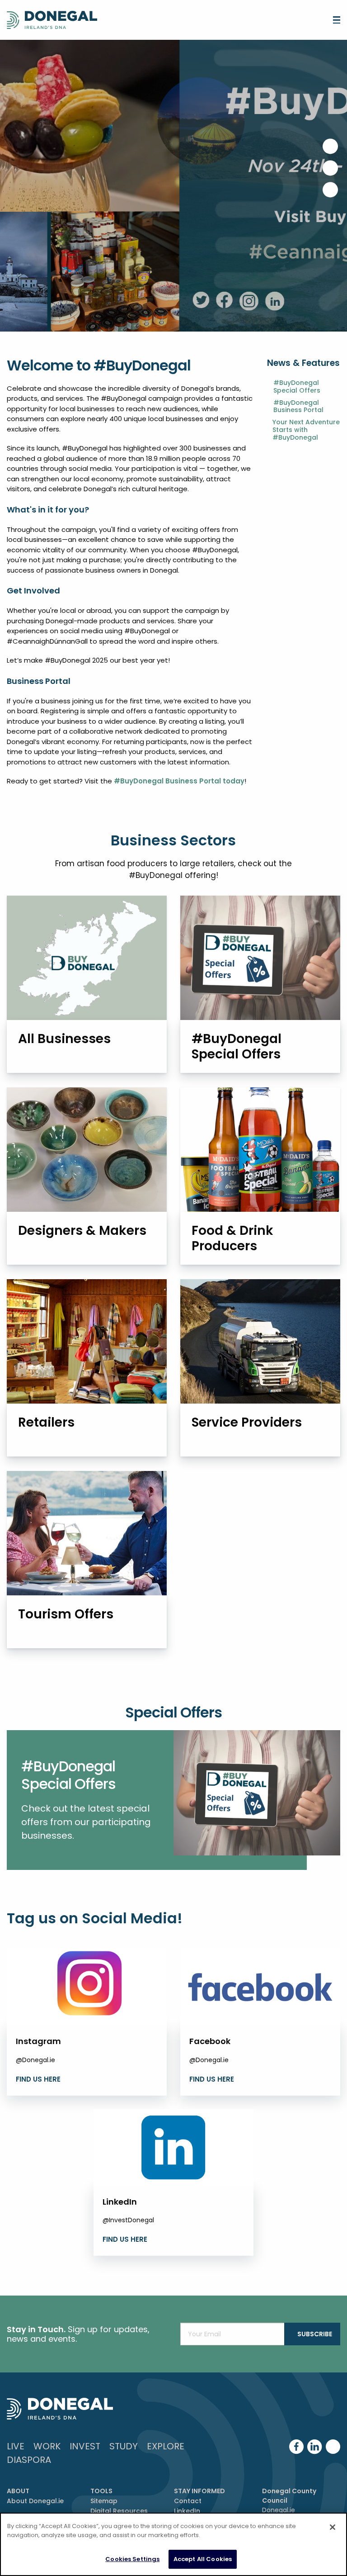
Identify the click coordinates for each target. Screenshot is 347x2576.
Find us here (38, 2079)
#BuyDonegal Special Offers (297, 387)
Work (47, 2446)
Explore (166, 2446)
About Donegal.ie (35, 2501)
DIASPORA (29, 2460)
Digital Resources (119, 2511)
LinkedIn (187, 2511)
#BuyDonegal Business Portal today (179, 781)
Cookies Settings (132, 2559)
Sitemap (104, 2501)
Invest (85, 2446)
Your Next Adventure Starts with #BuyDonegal (306, 430)
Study (124, 2446)
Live (16, 2446)
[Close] (333, 2527)
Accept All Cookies (203, 2559)
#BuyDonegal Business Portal (298, 407)
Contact (188, 2501)
